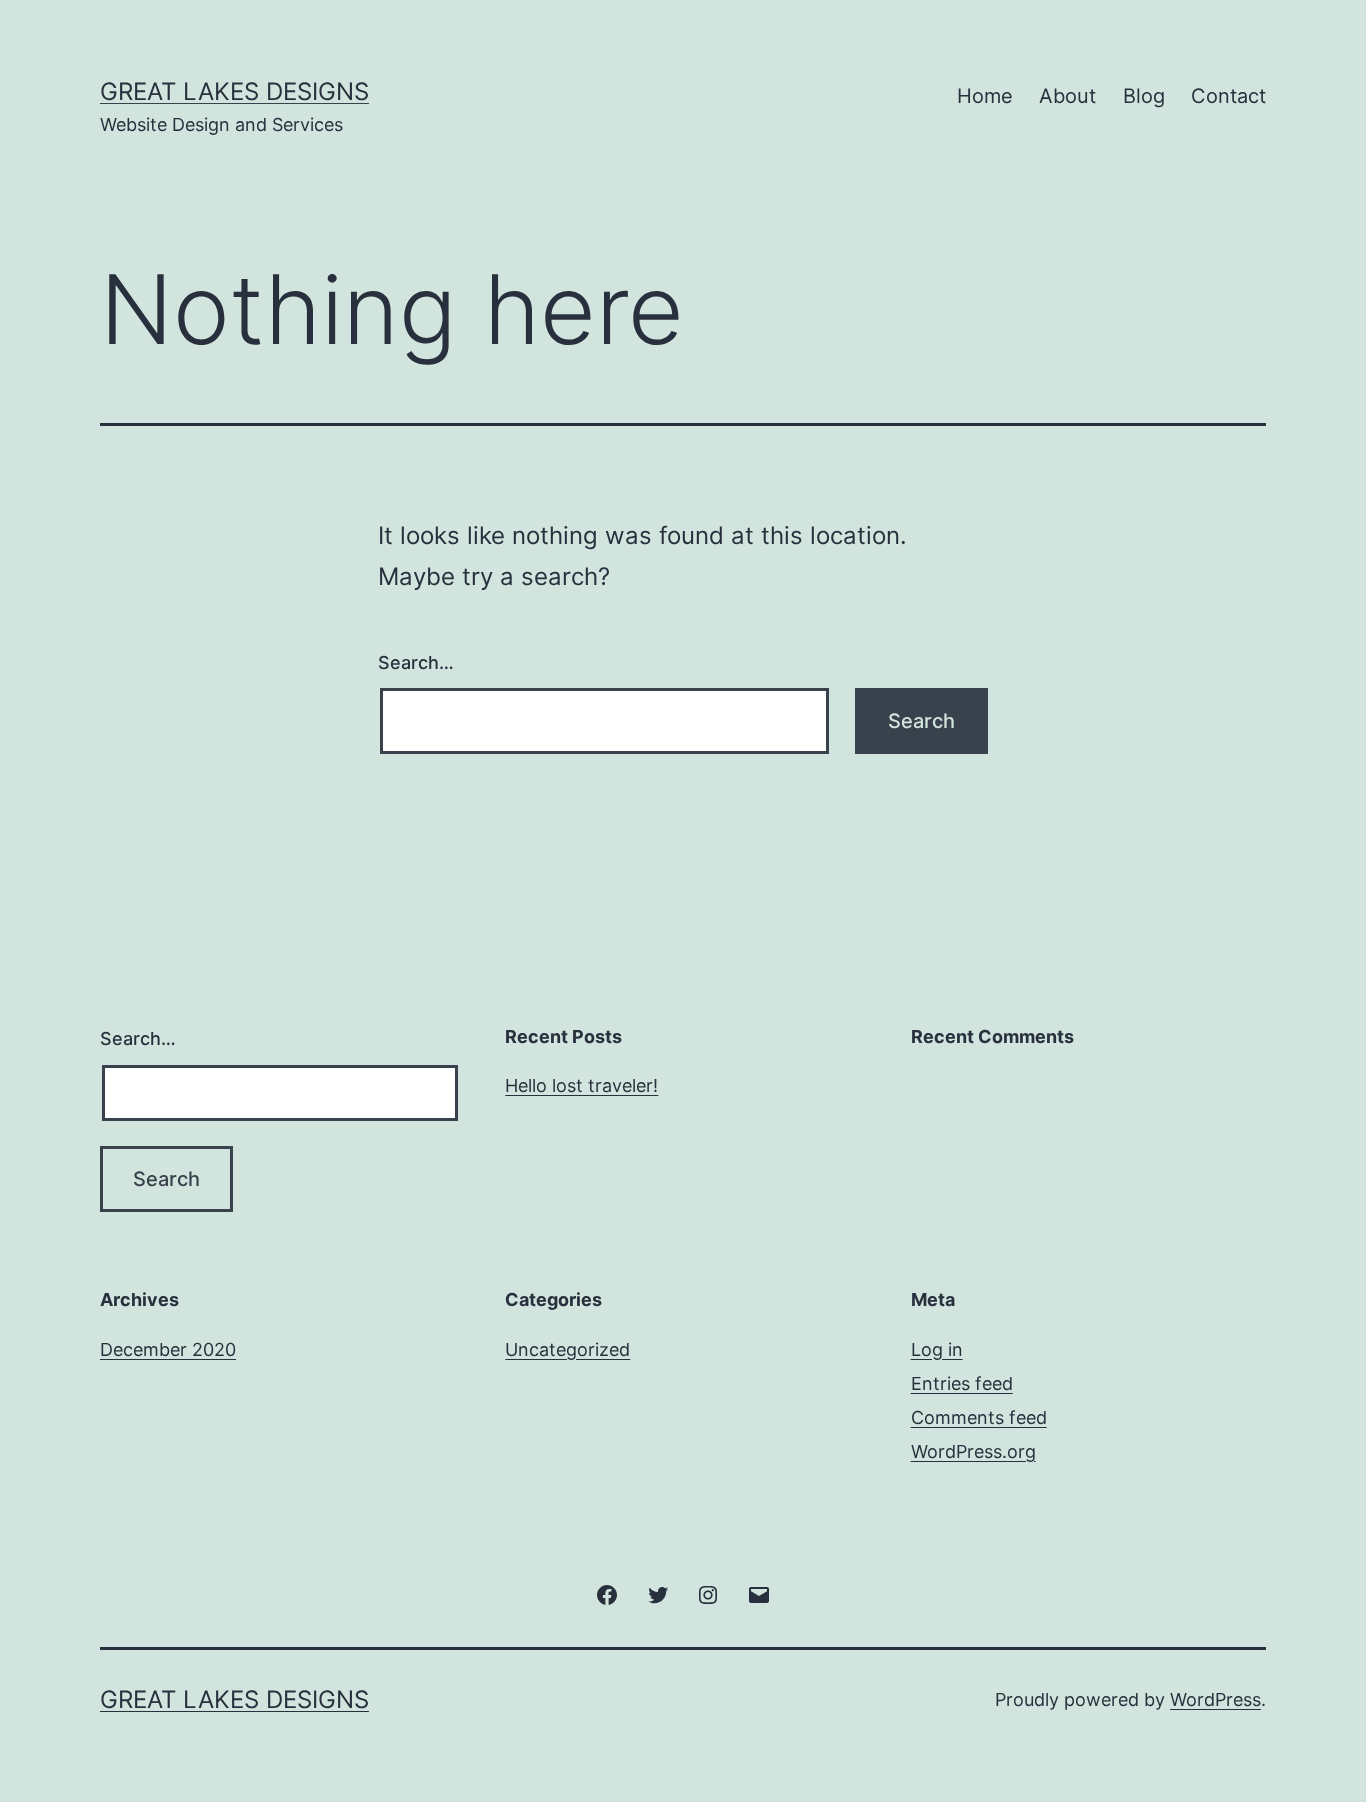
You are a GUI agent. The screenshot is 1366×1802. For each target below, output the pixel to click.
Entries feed (962, 1383)
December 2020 (168, 1349)
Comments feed (979, 1417)
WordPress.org (973, 1451)
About (1067, 96)
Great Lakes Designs (234, 91)
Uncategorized (567, 1349)
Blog (1144, 96)
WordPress (1215, 1699)
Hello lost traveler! (581, 1085)
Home (985, 96)
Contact (1228, 96)
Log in (937, 1349)
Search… (416, 662)
